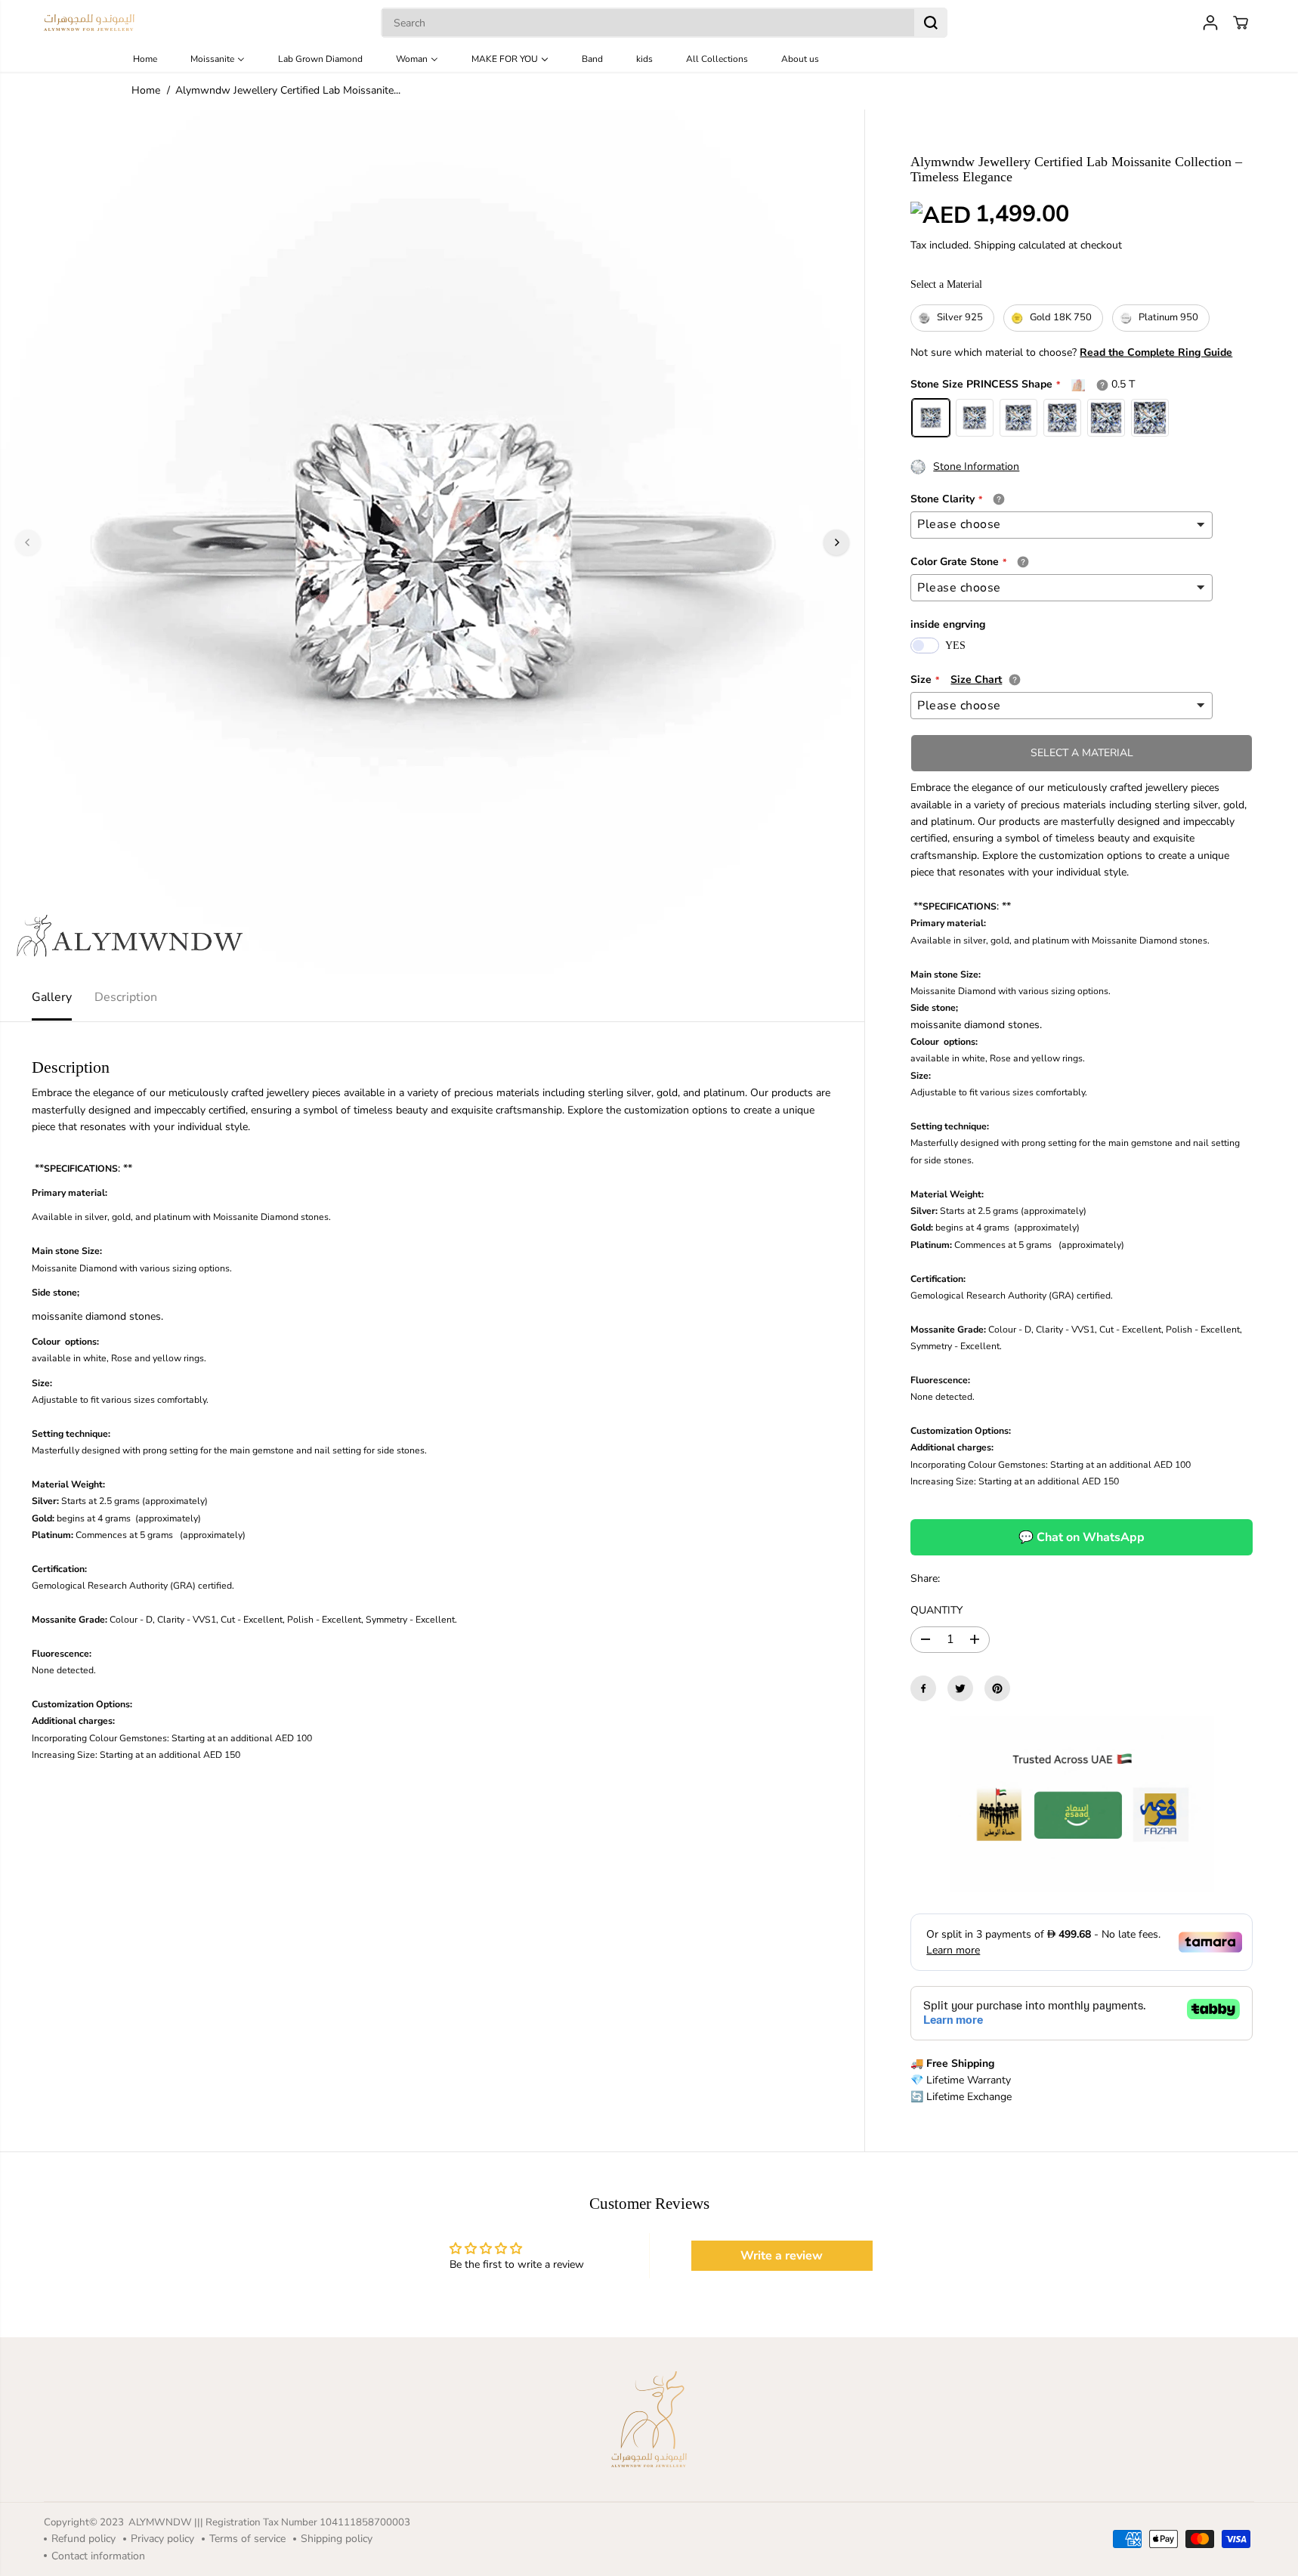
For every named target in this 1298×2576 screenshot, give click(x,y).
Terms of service (247, 2539)
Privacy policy (162, 2539)
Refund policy (83, 2539)
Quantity (936, 1610)
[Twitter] (960, 1688)
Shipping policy (337, 2539)
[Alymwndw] (89, 23)
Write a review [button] (782, 2256)
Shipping (995, 245)
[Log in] (1210, 23)
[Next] (836, 542)
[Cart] (1241, 23)
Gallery (52, 997)
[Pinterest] (997, 1688)
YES (955, 646)
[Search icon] (931, 23)
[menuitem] (156, 59)
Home (146, 90)
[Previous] (28, 542)
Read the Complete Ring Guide (1156, 352)
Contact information (98, 2556)
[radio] (952, 318)
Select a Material (946, 284)
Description (126, 997)
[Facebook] (923, 1688)
